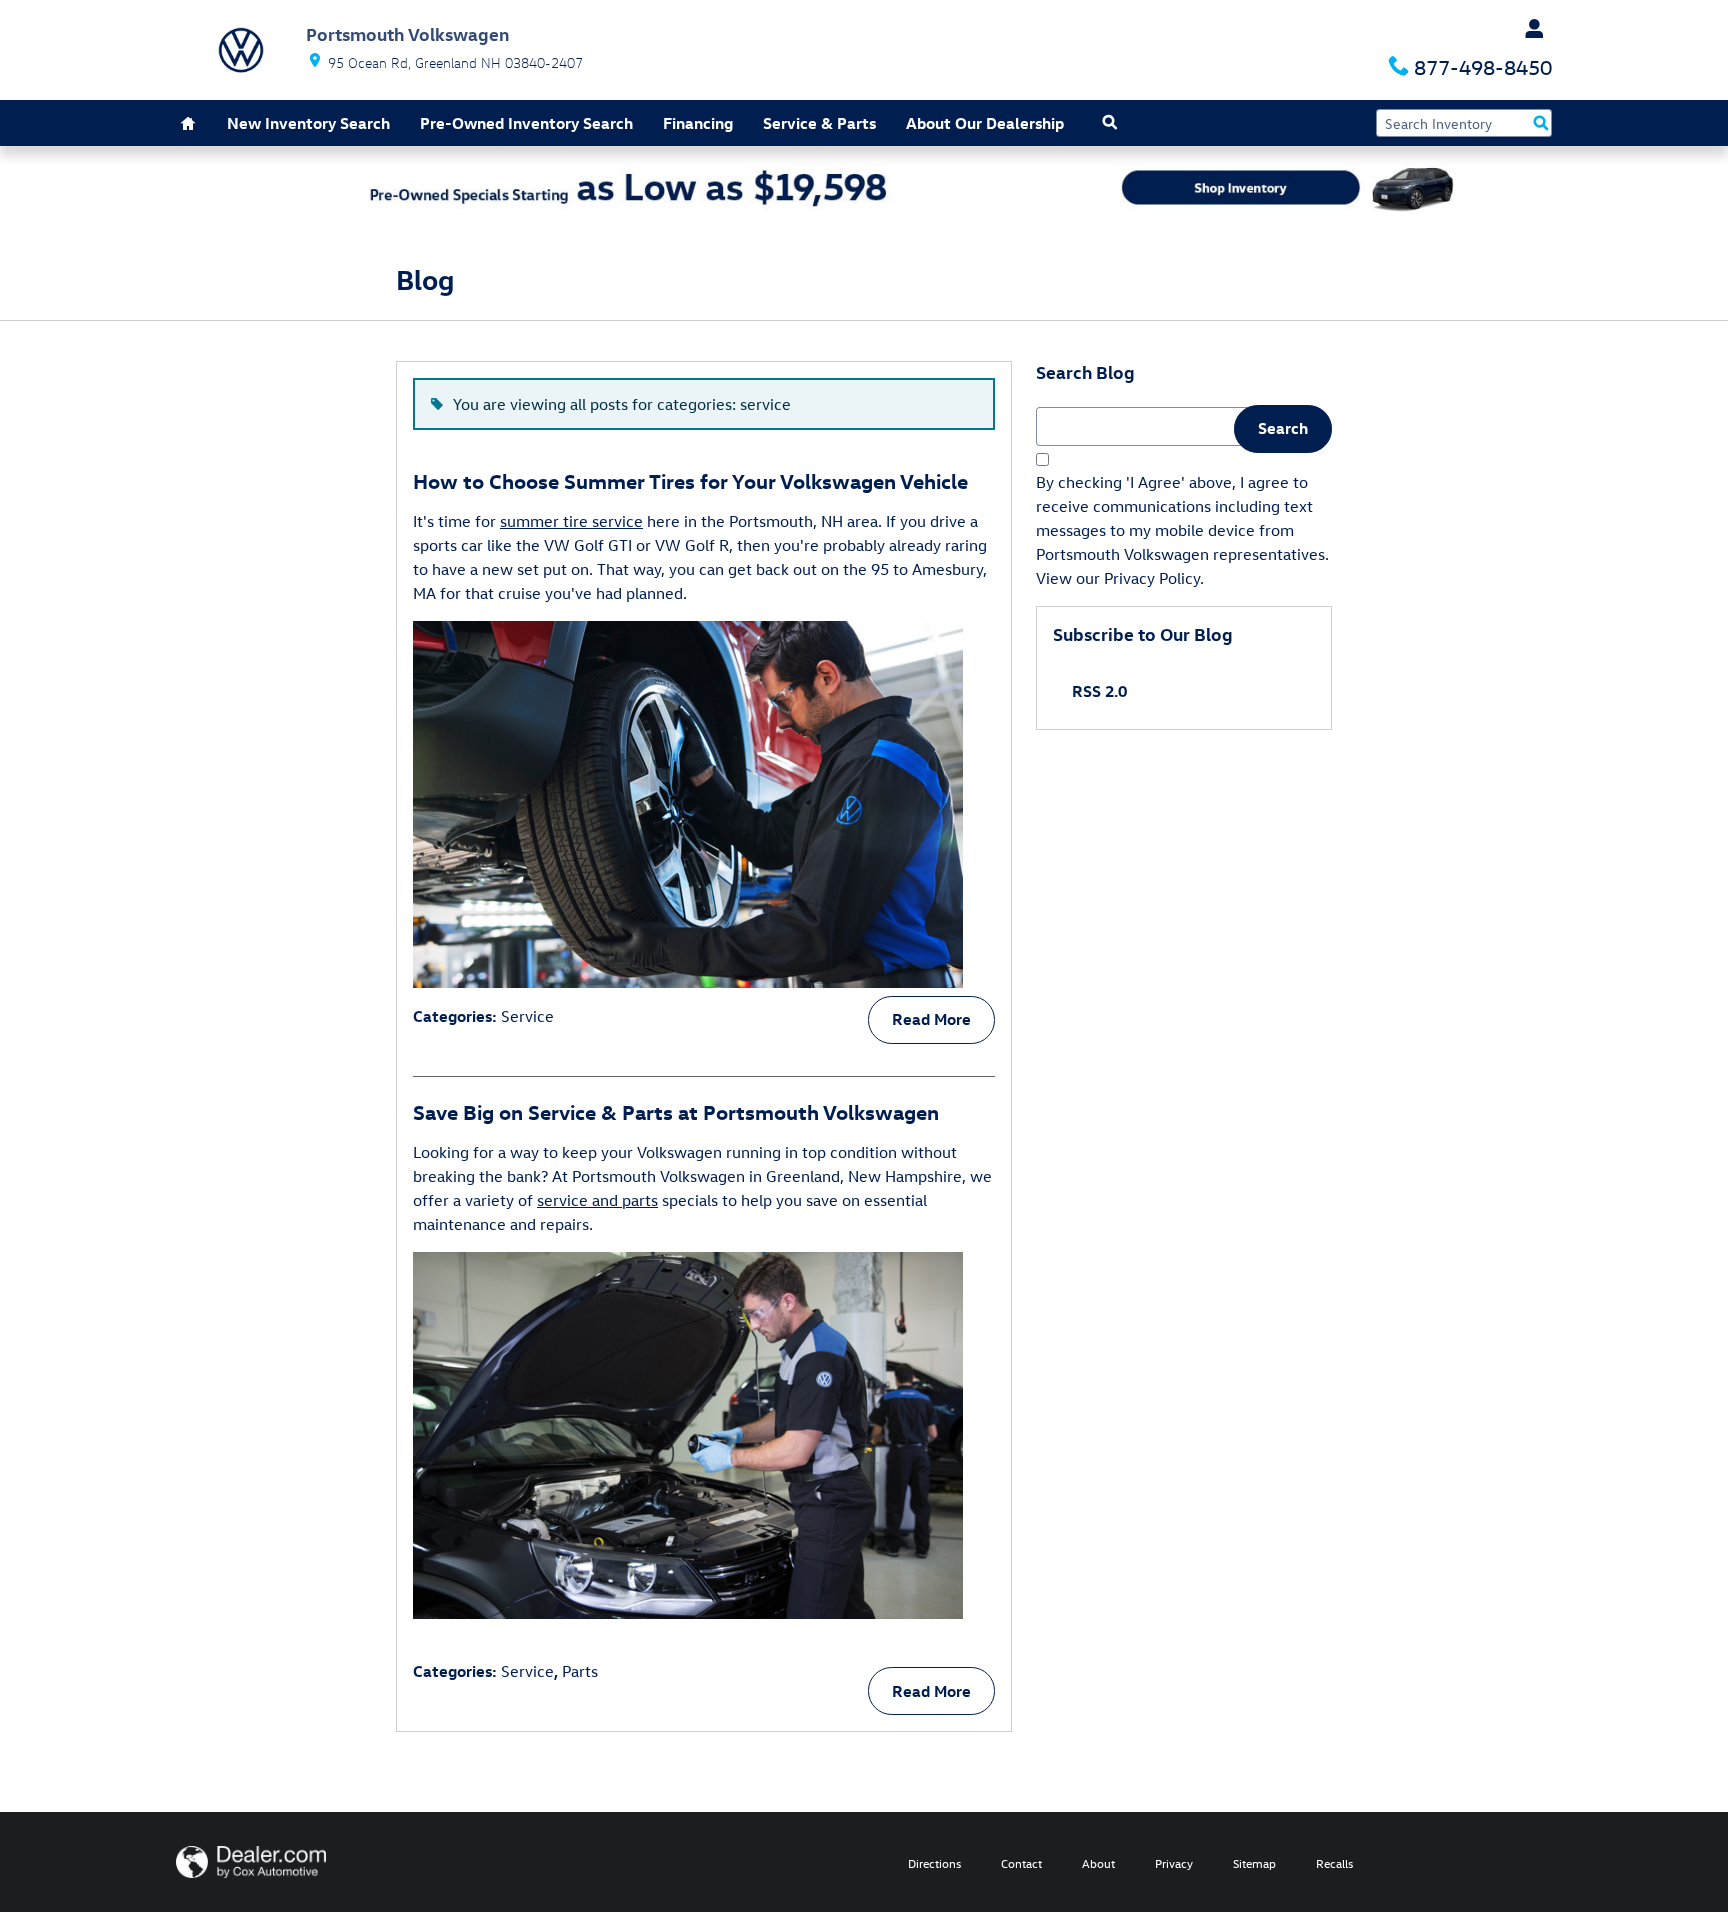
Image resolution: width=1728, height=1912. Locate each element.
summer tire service (571, 521)
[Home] (241, 50)
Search (1283, 428)
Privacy (1174, 1863)
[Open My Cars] (1529, 29)
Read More (931, 1019)
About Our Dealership (985, 123)
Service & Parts (819, 123)
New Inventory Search (308, 123)
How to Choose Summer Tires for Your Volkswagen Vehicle (690, 480)
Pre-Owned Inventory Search (526, 123)
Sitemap (1254, 1863)
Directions (934, 1863)
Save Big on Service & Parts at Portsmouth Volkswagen (676, 1111)
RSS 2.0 (1097, 691)
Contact (1021, 1863)
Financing (698, 123)
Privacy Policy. (1154, 578)
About (1098, 1863)
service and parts (597, 1200)
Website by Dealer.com (251, 1862)
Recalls (1334, 1863)
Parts (580, 1671)
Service (527, 1016)
